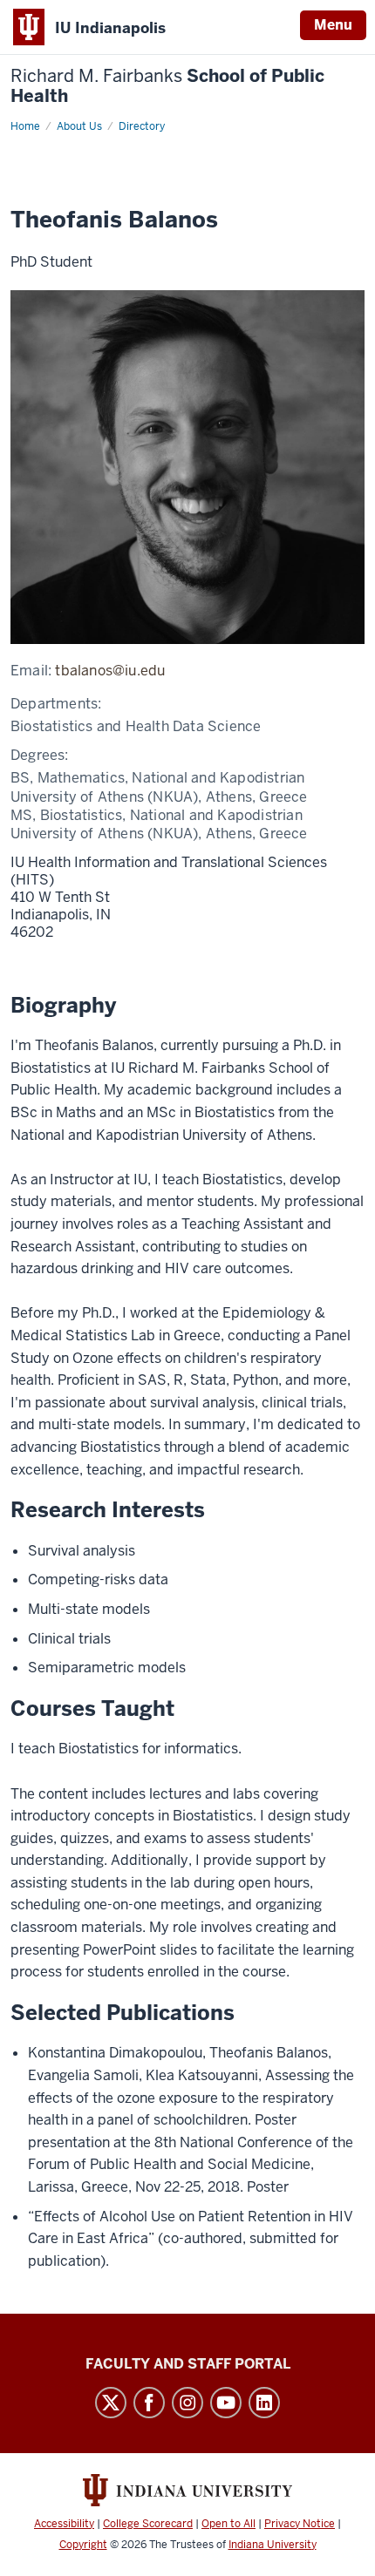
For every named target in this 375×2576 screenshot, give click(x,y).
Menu (333, 25)
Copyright (83, 2545)
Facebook (149, 2403)
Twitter (111, 2403)
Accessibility (64, 2524)
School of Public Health (167, 86)
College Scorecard (148, 2524)
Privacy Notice (300, 2524)
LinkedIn (264, 2403)
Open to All (228, 2524)
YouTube (226, 2403)
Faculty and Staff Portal (188, 2364)
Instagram (187, 2403)
